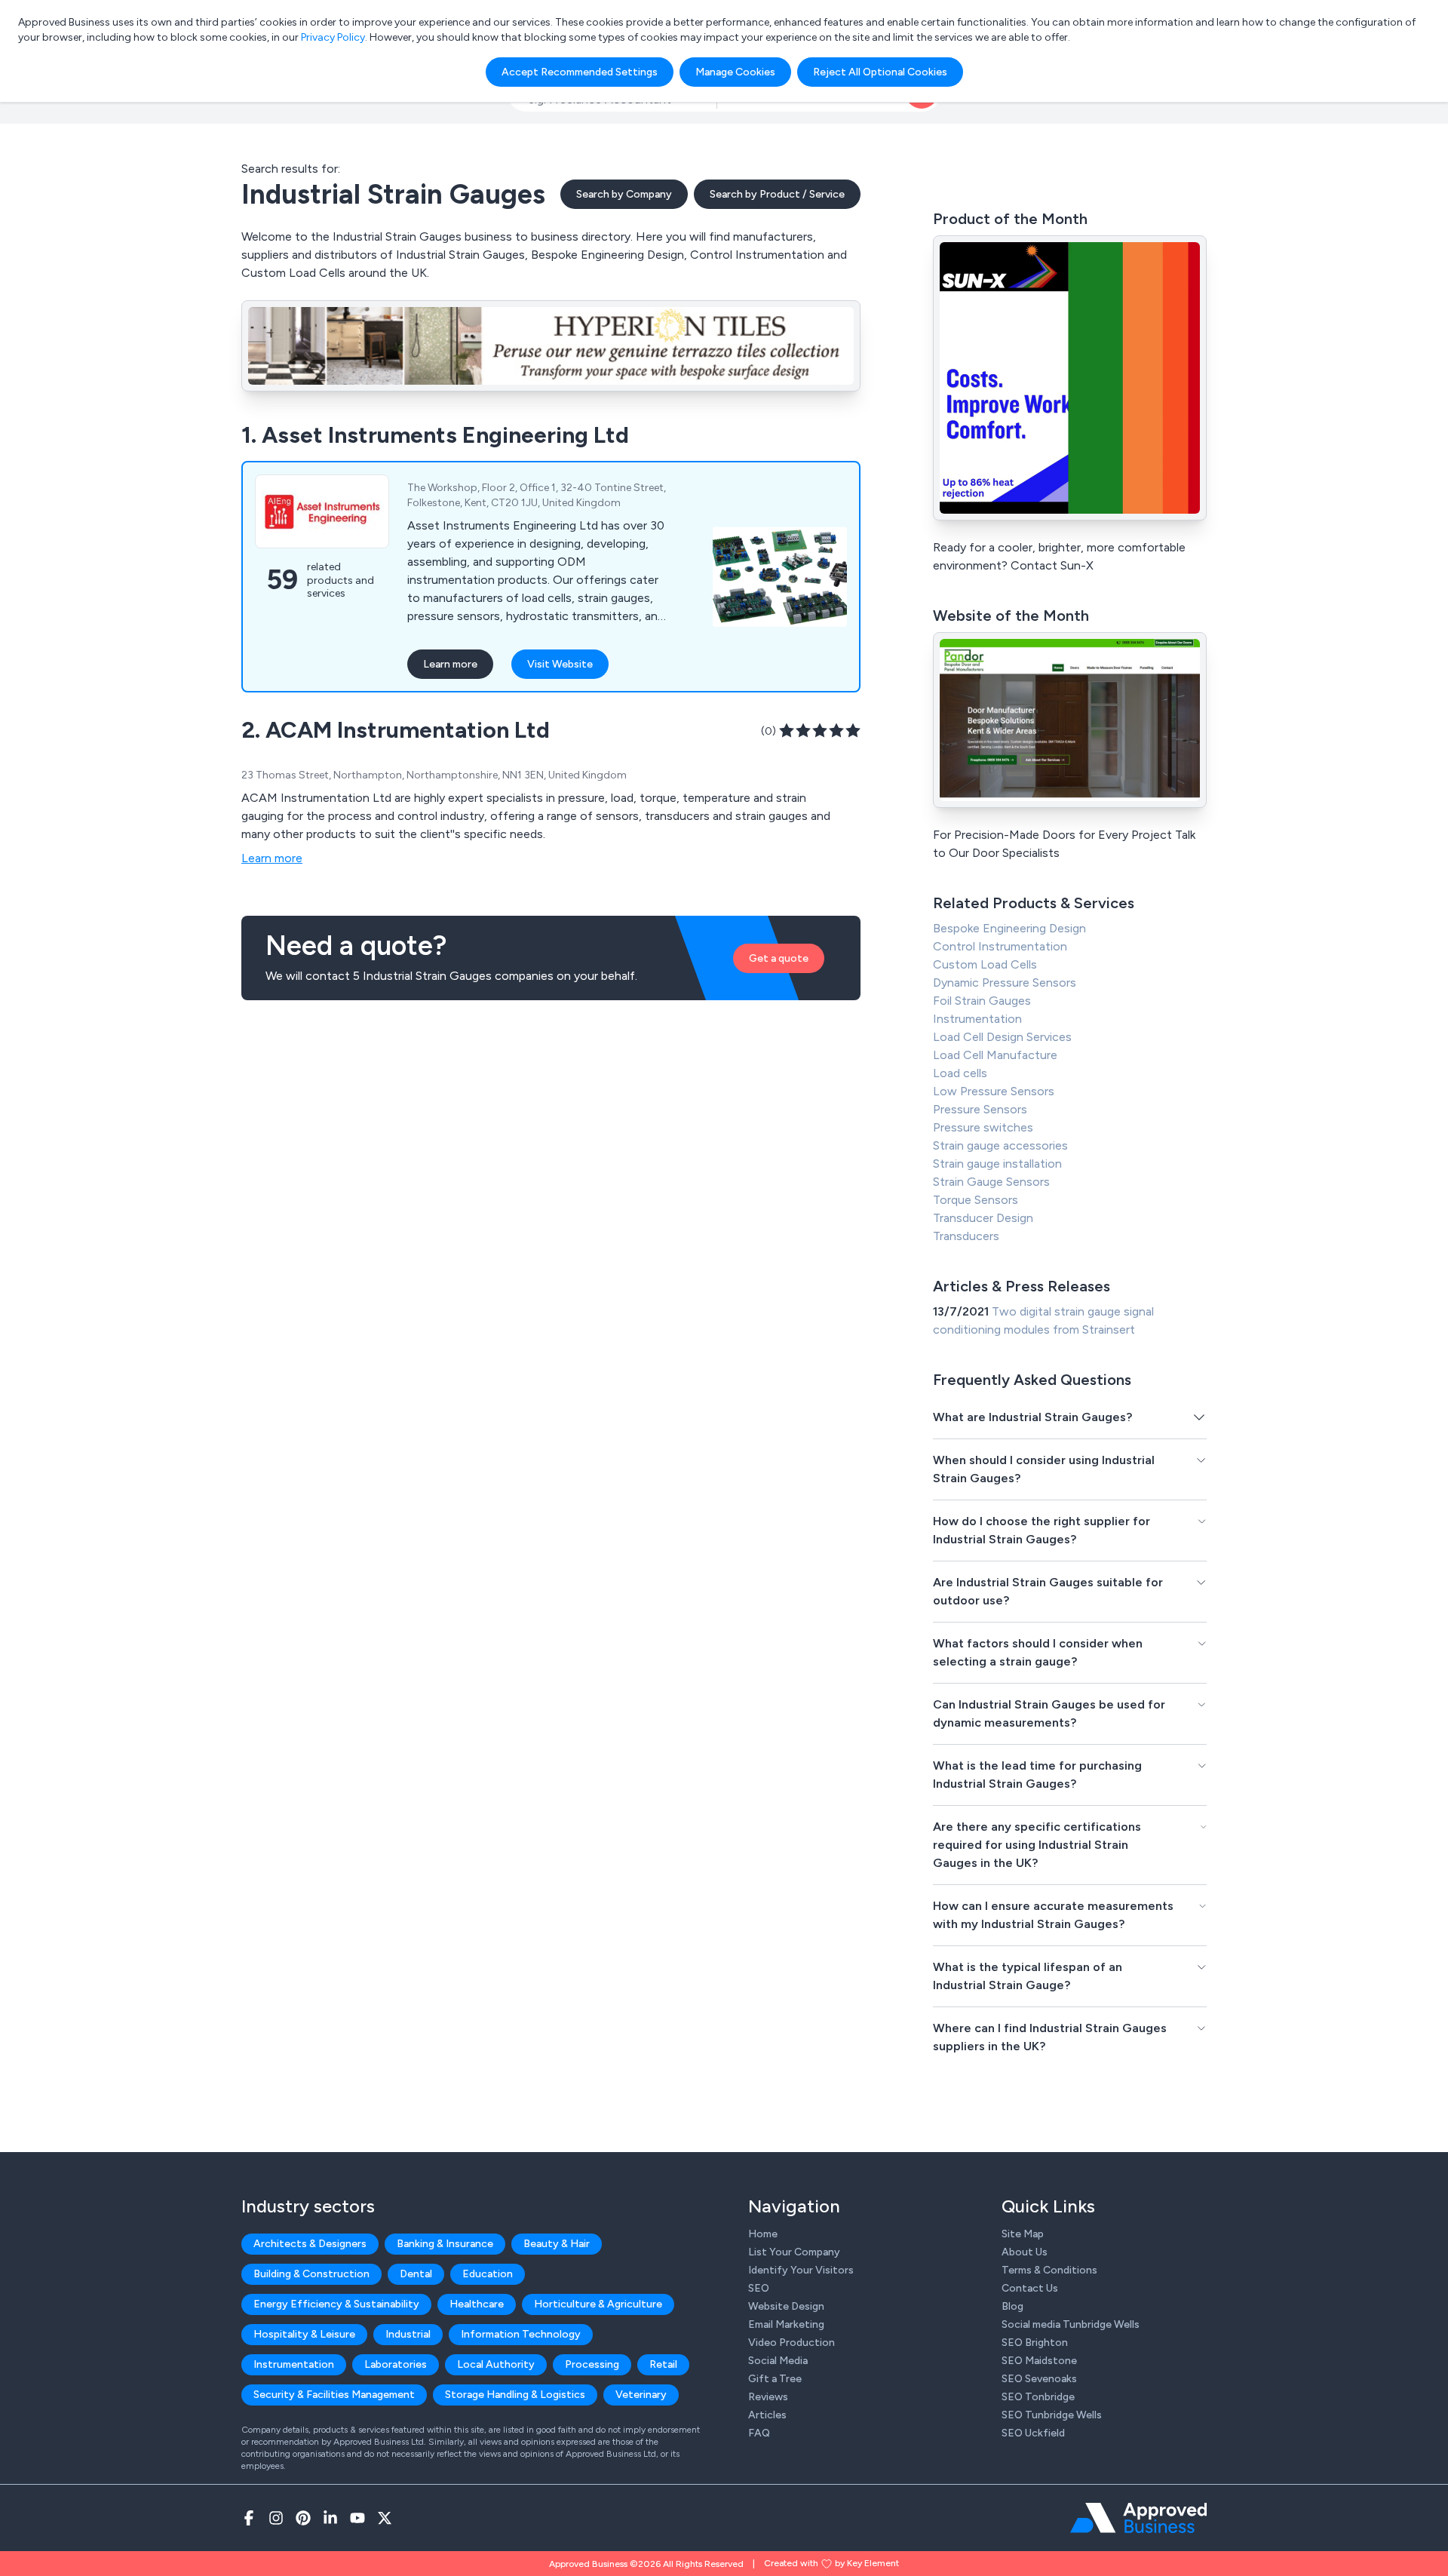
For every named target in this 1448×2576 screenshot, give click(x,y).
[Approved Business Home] (1138, 2518)
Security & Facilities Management (334, 2395)
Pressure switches (983, 1127)
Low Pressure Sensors (994, 1091)
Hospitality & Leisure (304, 2334)
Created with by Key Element (831, 2563)
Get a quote (779, 958)
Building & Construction (311, 2274)
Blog (1012, 2306)
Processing (592, 2364)
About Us (1025, 2252)
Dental (416, 2274)
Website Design (786, 2306)
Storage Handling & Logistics (515, 2395)
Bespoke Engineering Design (1009, 928)
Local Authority (496, 2364)
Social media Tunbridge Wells (1071, 2324)
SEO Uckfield (1033, 2433)
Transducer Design (983, 1218)
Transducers (966, 1236)
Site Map (1023, 2234)
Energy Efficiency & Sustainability (336, 2304)
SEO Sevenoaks (1039, 2379)
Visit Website (560, 664)
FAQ (759, 2433)
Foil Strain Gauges (982, 1001)
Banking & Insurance (445, 2244)
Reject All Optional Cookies (880, 72)
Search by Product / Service (777, 194)
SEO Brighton (1035, 2343)
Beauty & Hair (557, 2244)
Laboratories (396, 2364)
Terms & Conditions (1049, 2270)
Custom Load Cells (985, 964)
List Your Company (794, 2252)
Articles (767, 2415)
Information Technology (521, 2334)
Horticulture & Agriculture (598, 2304)
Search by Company (624, 194)
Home (763, 2234)
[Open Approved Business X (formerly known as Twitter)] (385, 2518)
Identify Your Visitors (801, 2270)
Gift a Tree (775, 2379)
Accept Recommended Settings (580, 72)
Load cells (960, 1073)
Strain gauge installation (997, 1164)
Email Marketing (786, 2324)
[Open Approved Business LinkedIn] (330, 2518)
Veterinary (641, 2395)
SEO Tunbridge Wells (1052, 2415)
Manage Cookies (735, 72)
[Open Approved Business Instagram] (276, 2518)
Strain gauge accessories (1000, 1145)
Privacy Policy (333, 37)
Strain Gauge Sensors (991, 1182)
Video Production (791, 2343)
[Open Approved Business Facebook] (249, 2518)
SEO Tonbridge (1038, 2397)
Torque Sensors (976, 1200)
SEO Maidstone (1039, 2361)
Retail (663, 2364)
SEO (759, 2288)
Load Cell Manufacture (995, 1055)
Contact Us (1030, 2288)
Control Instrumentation (1000, 946)
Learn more (450, 664)
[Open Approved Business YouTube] (357, 2518)
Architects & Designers (310, 2244)
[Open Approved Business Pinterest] (303, 2518)
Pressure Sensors (980, 1109)
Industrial (408, 2334)
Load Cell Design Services (1002, 1037)
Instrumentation (977, 1019)
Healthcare (477, 2304)
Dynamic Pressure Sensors (1005, 983)
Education (488, 2274)
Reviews (768, 2397)
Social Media (778, 2361)
